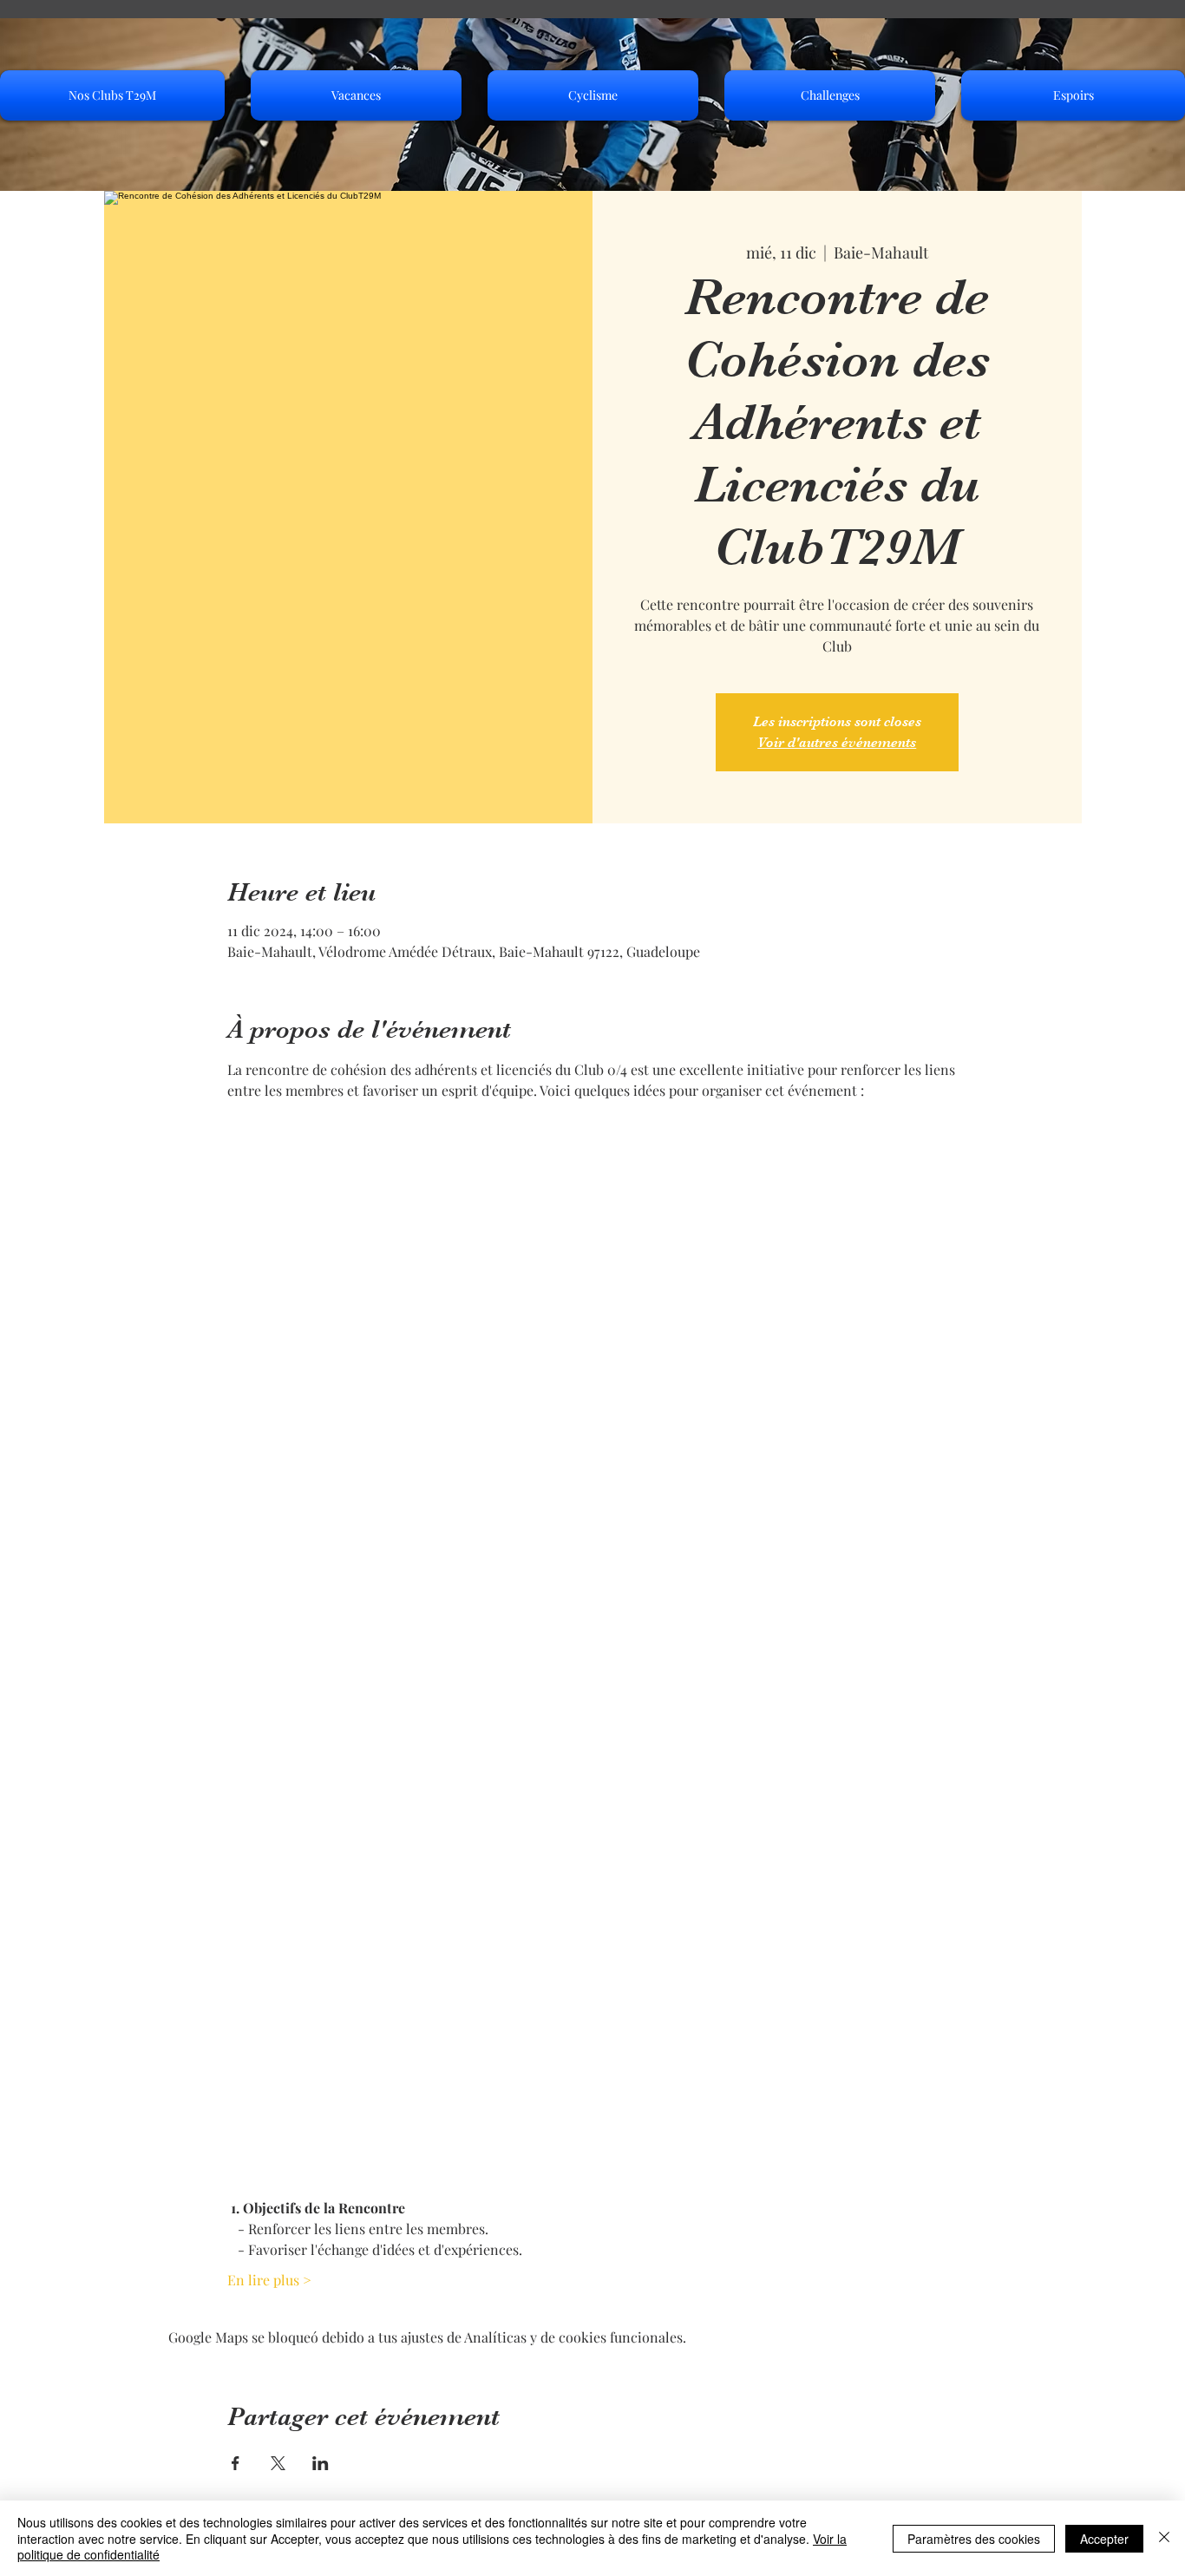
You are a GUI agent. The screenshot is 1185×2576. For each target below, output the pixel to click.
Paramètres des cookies (974, 2539)
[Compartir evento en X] (278, 2463)
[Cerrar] (1164, 2538)
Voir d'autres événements (837, 743)
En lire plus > (269, 2280)
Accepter (1104, 2539)
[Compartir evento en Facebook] (236, 2463)
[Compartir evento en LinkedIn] (321, 2463)
